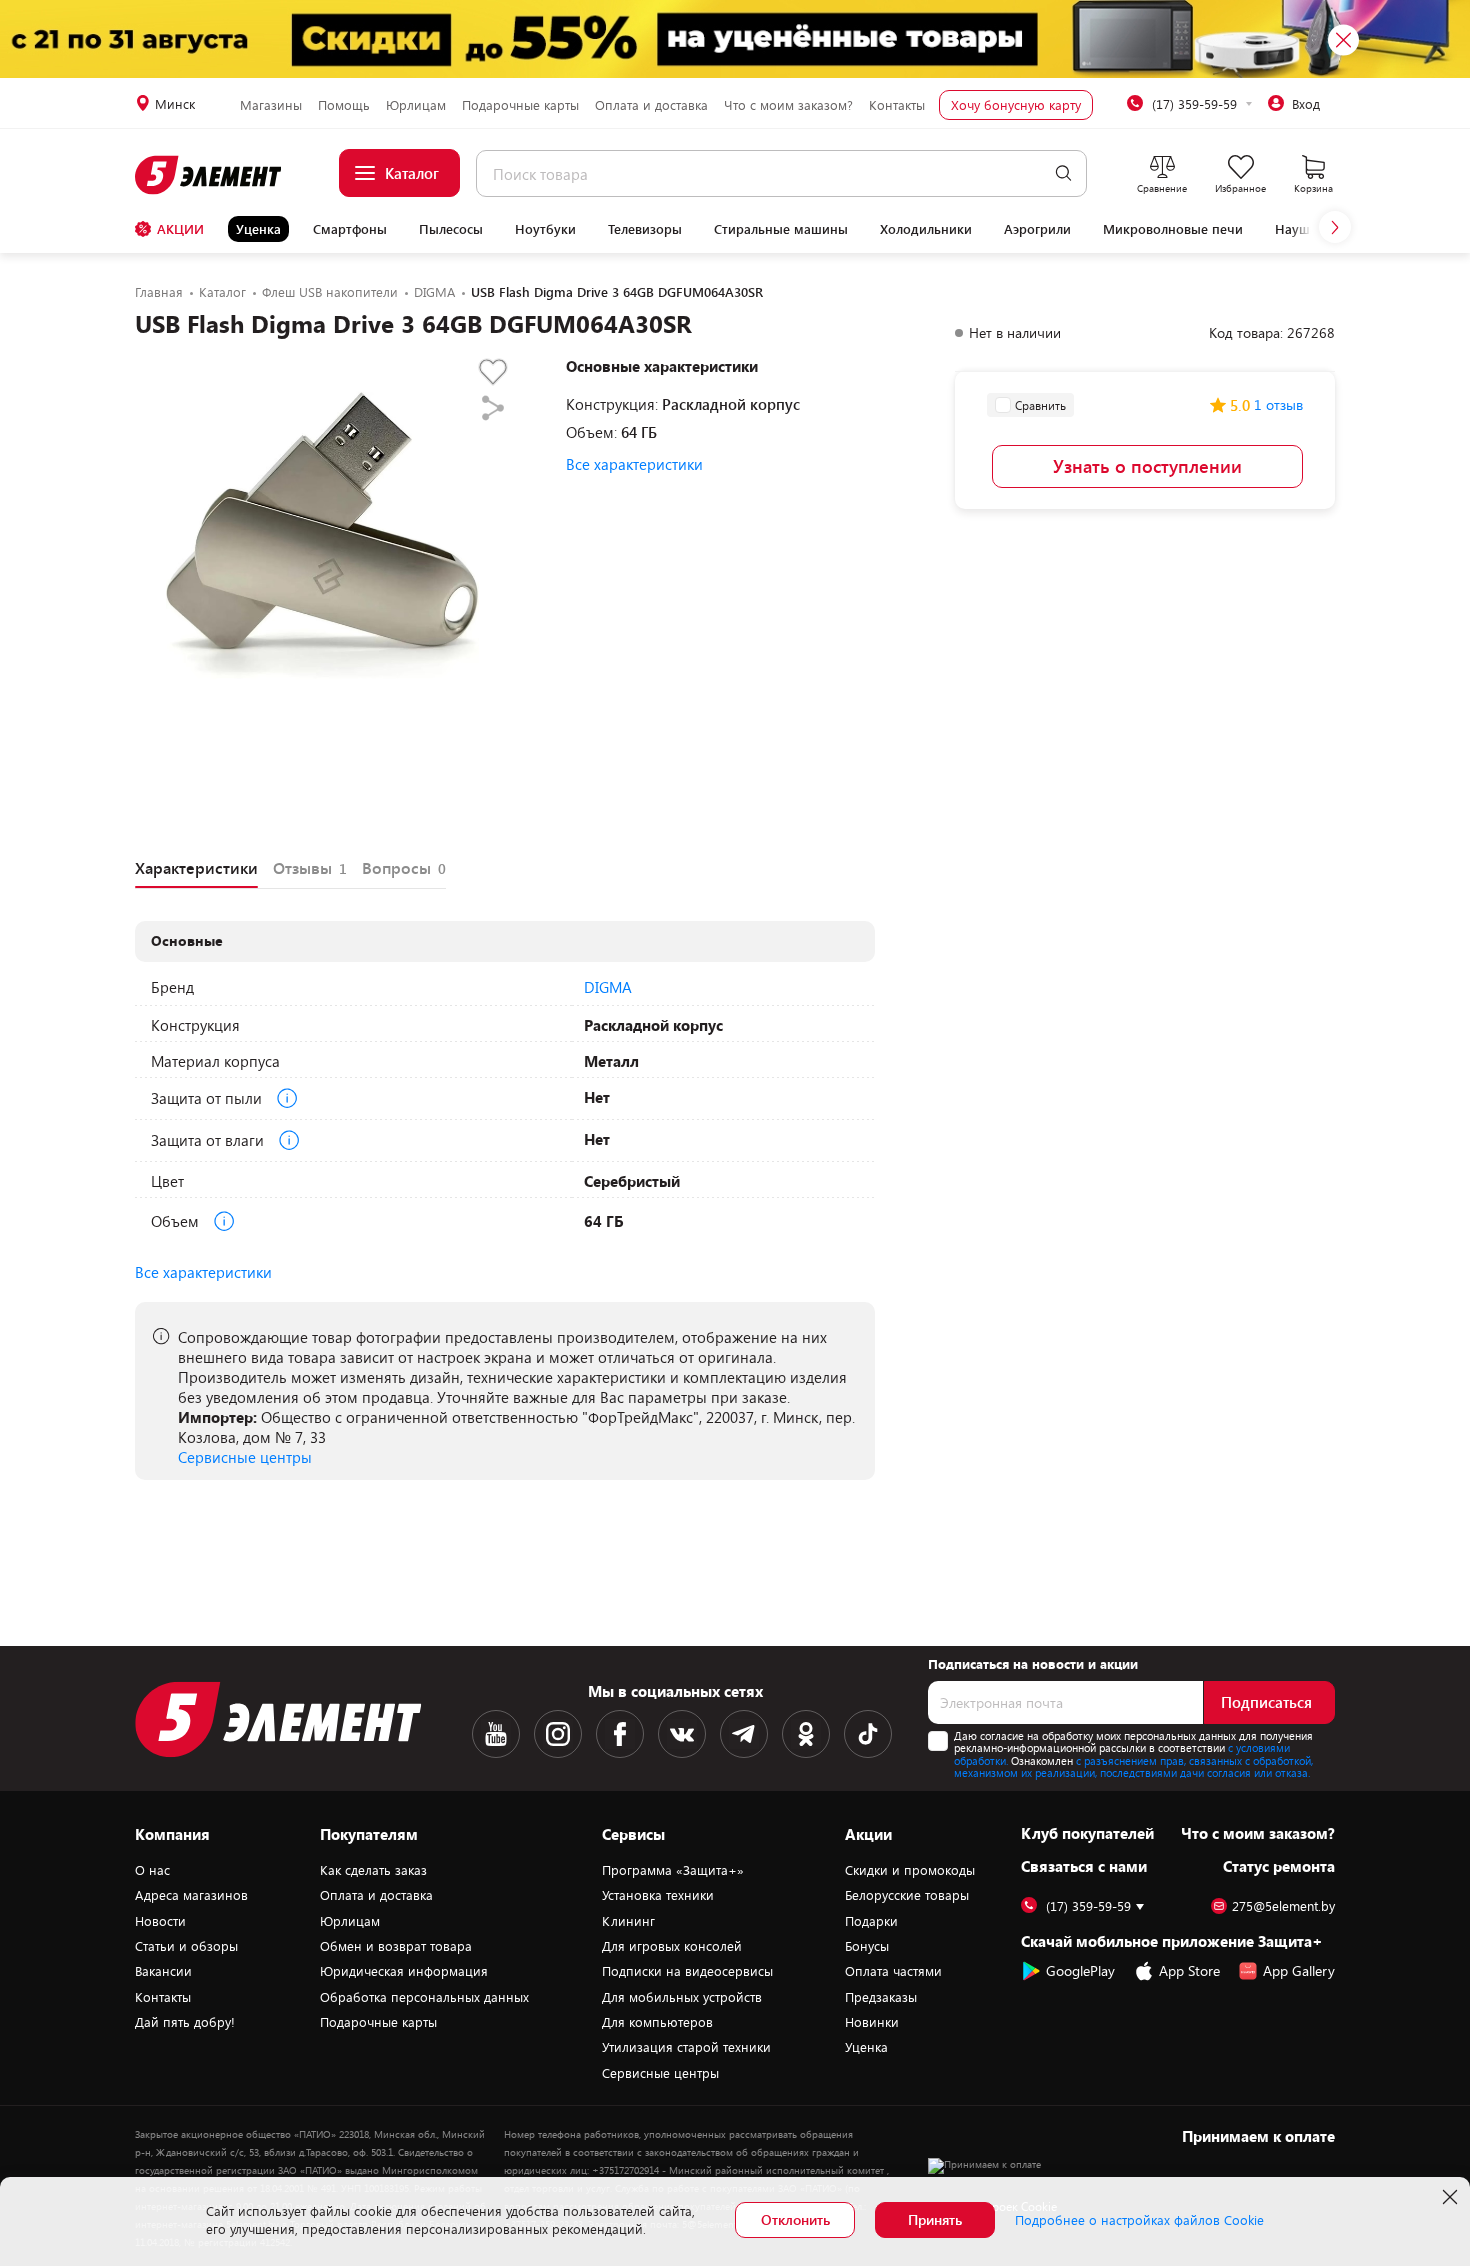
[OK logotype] (806, 1734)
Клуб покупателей (1087, 1833)
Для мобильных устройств (682, 1997)
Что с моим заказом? (788, 105)
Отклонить (795, 2219)
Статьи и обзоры (186, 1946)
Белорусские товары (907, 1895)
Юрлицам (416, 105)
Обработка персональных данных (424, 1997)
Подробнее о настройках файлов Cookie (1139, 2220)
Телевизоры (645, 229)
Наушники (1308, 229)
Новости (160, 1921)
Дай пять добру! (185, 2022)
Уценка (258, 229)
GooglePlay (1080, 1970)
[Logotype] (209, 175)
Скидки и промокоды (910, 1870)
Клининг (628, 1921)
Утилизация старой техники (686, 2047)
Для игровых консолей (672, 1946)
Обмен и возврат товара (396, 1946)
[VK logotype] (682, 1734)
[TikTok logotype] (868, 1734)
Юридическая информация (404, 1971)
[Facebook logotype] (620, 1734)
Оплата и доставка (651, 105)
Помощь (344, 105)
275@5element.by (1283, 1906)
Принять (935, 2219)
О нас (152, 1870)
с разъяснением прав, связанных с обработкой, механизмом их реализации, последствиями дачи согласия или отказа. (1133, 1767)
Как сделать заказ (373, 1870)
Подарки (871, 1921)
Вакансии (163, 1971)
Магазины (271, 105)
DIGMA (608, 987)
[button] (1335, 227)
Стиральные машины (781, 229)
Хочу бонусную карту (1016, 105)
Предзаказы (881, 1997)
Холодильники (926, 229)
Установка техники (658, 1895)
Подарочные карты (520, 105)
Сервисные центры (245, 1457)
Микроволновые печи (1173, 229)
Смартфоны (350, 229)
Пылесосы (451, 229)
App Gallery (1299, 1970)
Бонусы (867, 1946)
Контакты (897, 105)
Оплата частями (893, 1971)
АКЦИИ (180, 229)
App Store (1189, 1970)
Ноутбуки (545, 229)
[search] (1063, 173)
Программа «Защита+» (673, 1870)
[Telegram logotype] (744, 1734)
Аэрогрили (1037, 229)
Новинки (872, 2022)
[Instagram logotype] (558, 1734)
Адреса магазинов (191, 1895)
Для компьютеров (657, 2022)
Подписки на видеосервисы (687, 1971)
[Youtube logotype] (496, 1734)
